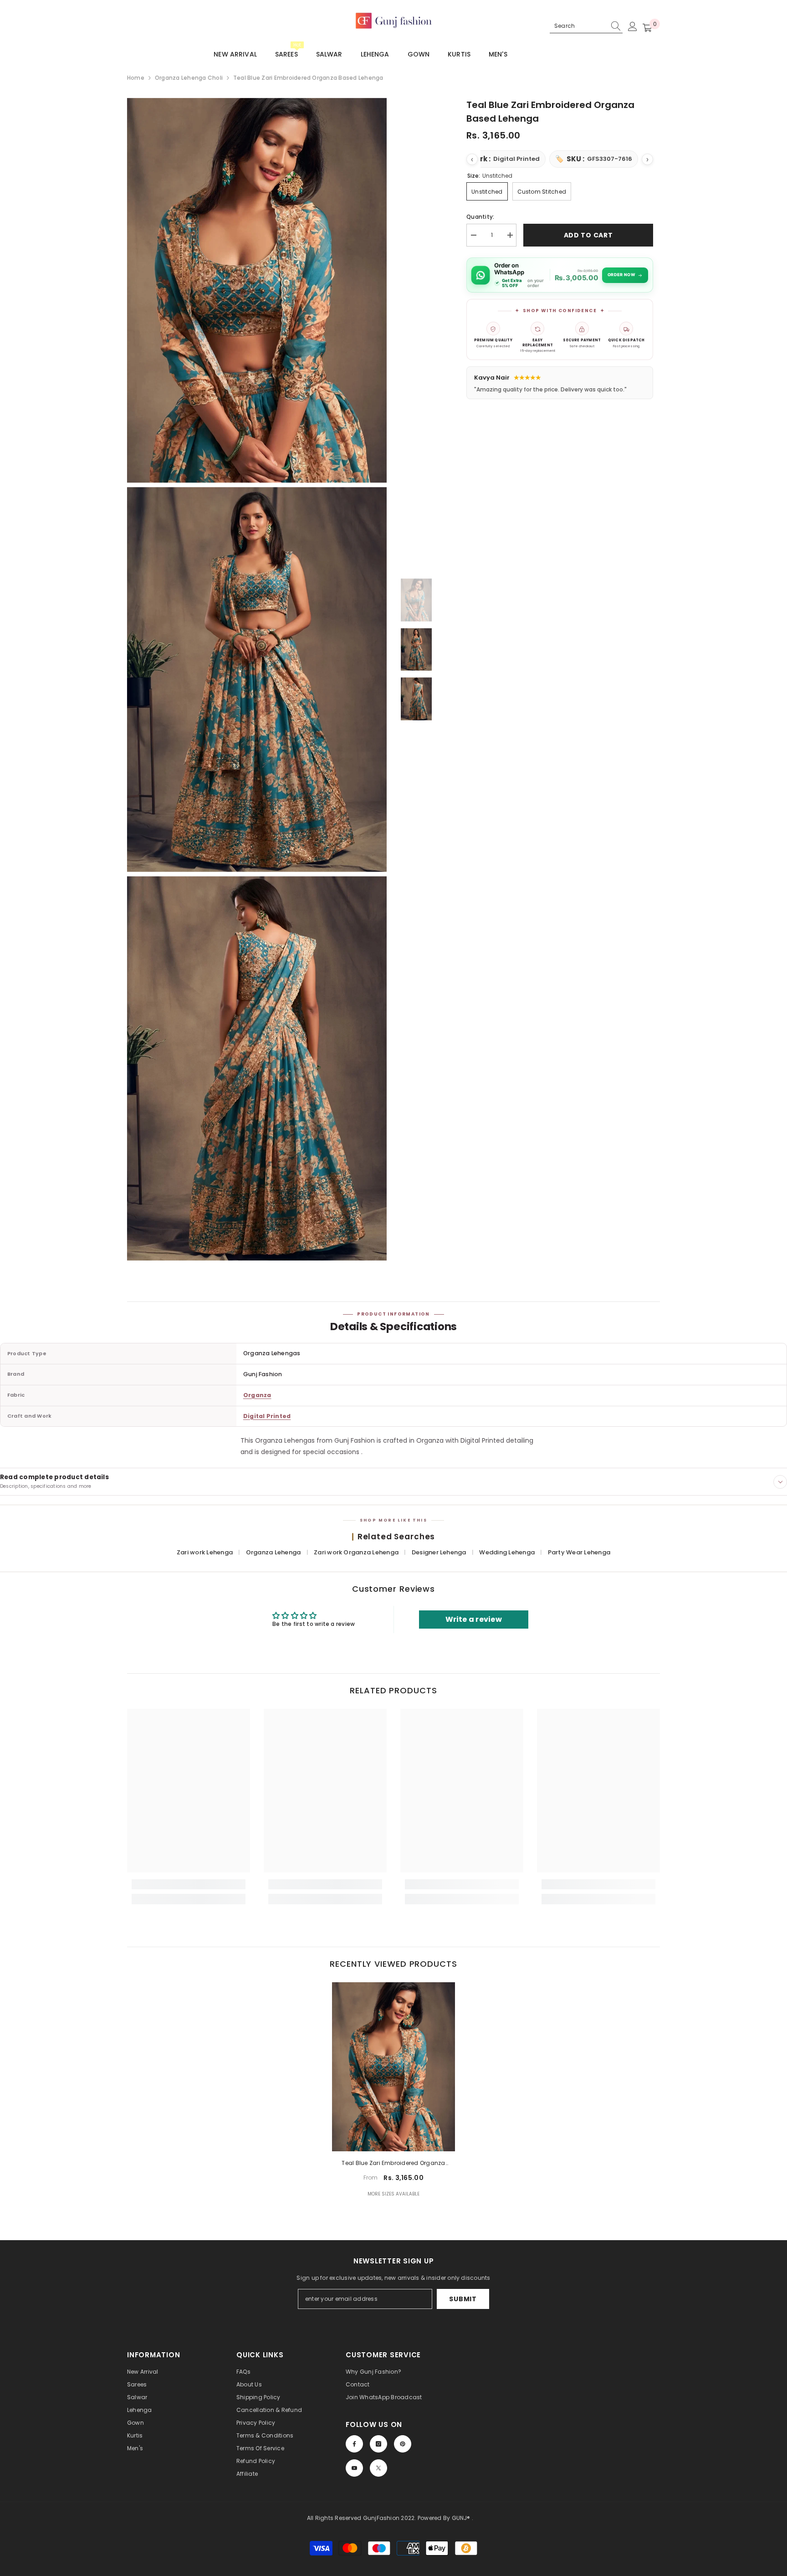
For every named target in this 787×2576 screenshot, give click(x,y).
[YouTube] (354, 2468)
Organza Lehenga (274, 1552)
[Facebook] (354, 2444)
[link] (189, 1884)
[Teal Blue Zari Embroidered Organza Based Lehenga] (393, 2067)
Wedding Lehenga (508, 1552)
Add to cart (588, 235)
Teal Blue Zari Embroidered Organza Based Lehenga (393, 2164)
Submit (463, 2299)
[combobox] (578, 26)
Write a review (474, 1619)
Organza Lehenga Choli (189, 78)
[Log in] (633, 26)
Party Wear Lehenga (579, 1552)
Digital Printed (267, 1416)
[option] (416, 600)
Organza (257, 1395)
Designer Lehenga (440, 1552)
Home (136, 78)
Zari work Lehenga (205, 1552)
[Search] (586, 26)
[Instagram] (378, 2444)
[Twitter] (378, 2468)
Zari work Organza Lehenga (357, 1552)
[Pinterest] (403, 2444)
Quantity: (480, 217)
